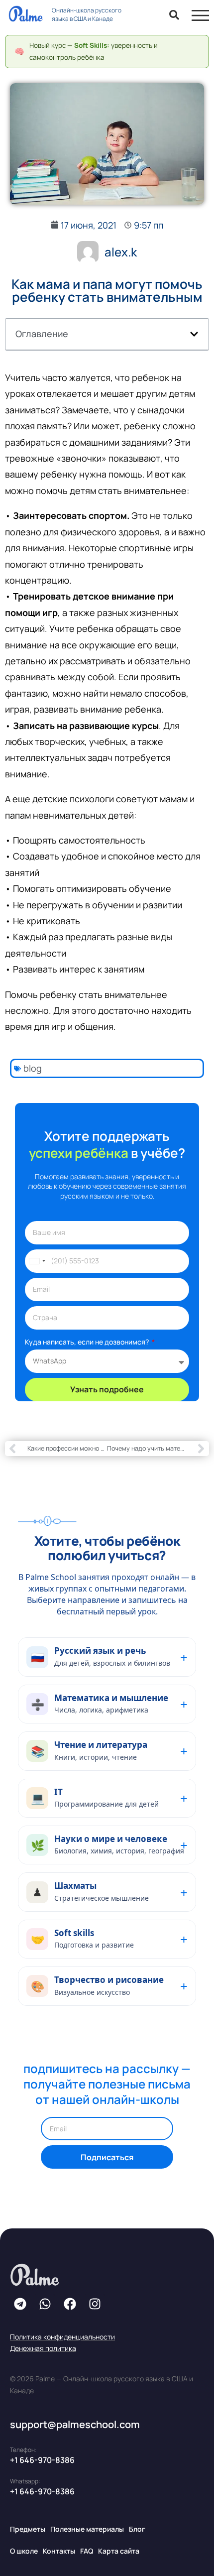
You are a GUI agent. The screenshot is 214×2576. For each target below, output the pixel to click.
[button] (194, 334)
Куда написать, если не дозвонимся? (88, 1342)
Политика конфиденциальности (62, 2337)
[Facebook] (70, 2304)
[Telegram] (20, 2304)
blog (33, 1068)
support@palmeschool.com (75, 2424)
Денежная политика (43, 2348)
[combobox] (37, 1261)
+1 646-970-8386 (42, 2460)
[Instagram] (95, 2304)
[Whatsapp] (45, 2304)
